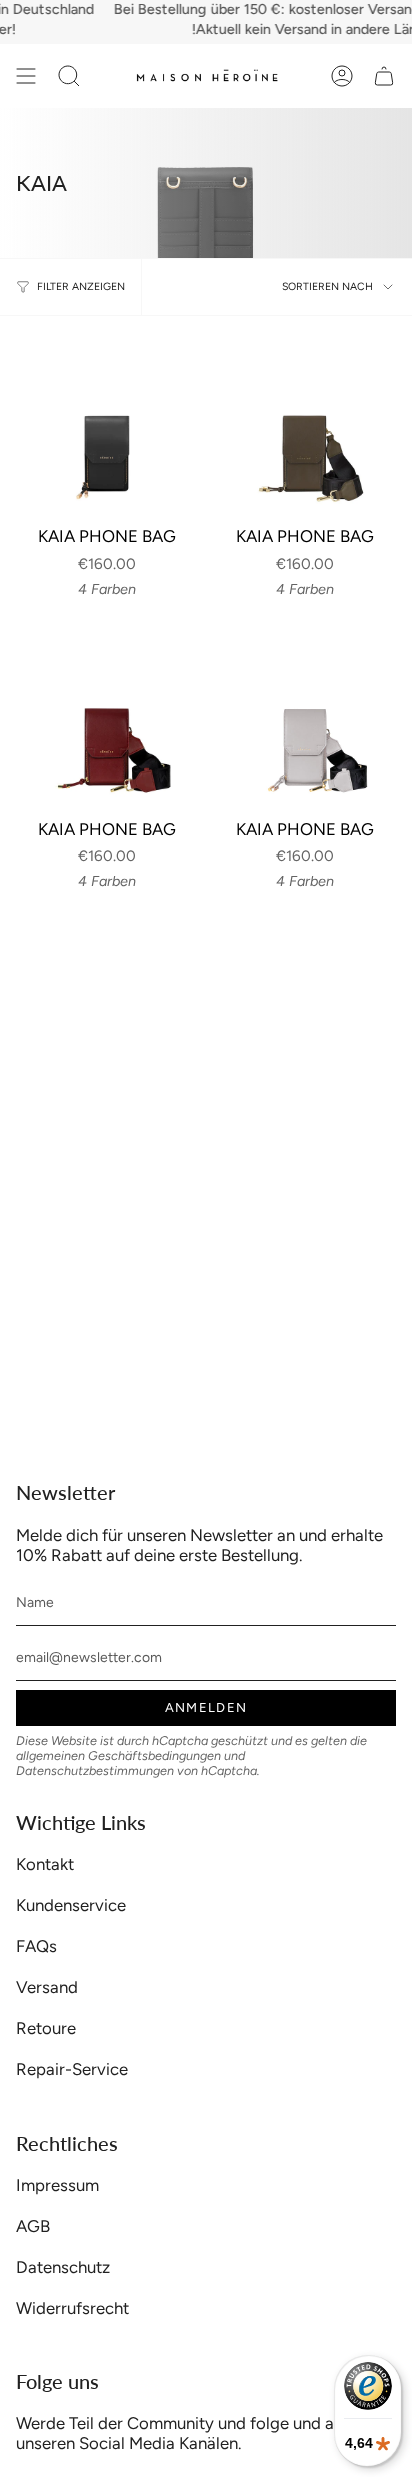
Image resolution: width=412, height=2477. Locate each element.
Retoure (46, 2028)
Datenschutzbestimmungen (95, 1770)
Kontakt (45, 1864)
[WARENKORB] (384, 76)
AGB (33, 2226)
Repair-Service (72, 2069)
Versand (47, 1987)
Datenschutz (63, 2267)
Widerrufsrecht (72, 2308)
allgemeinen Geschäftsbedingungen (118, 1755)
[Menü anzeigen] (26, 76)
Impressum (57, 2185)
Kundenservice (71, 1905)
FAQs (36, 1946)
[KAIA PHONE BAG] (107, 423)
